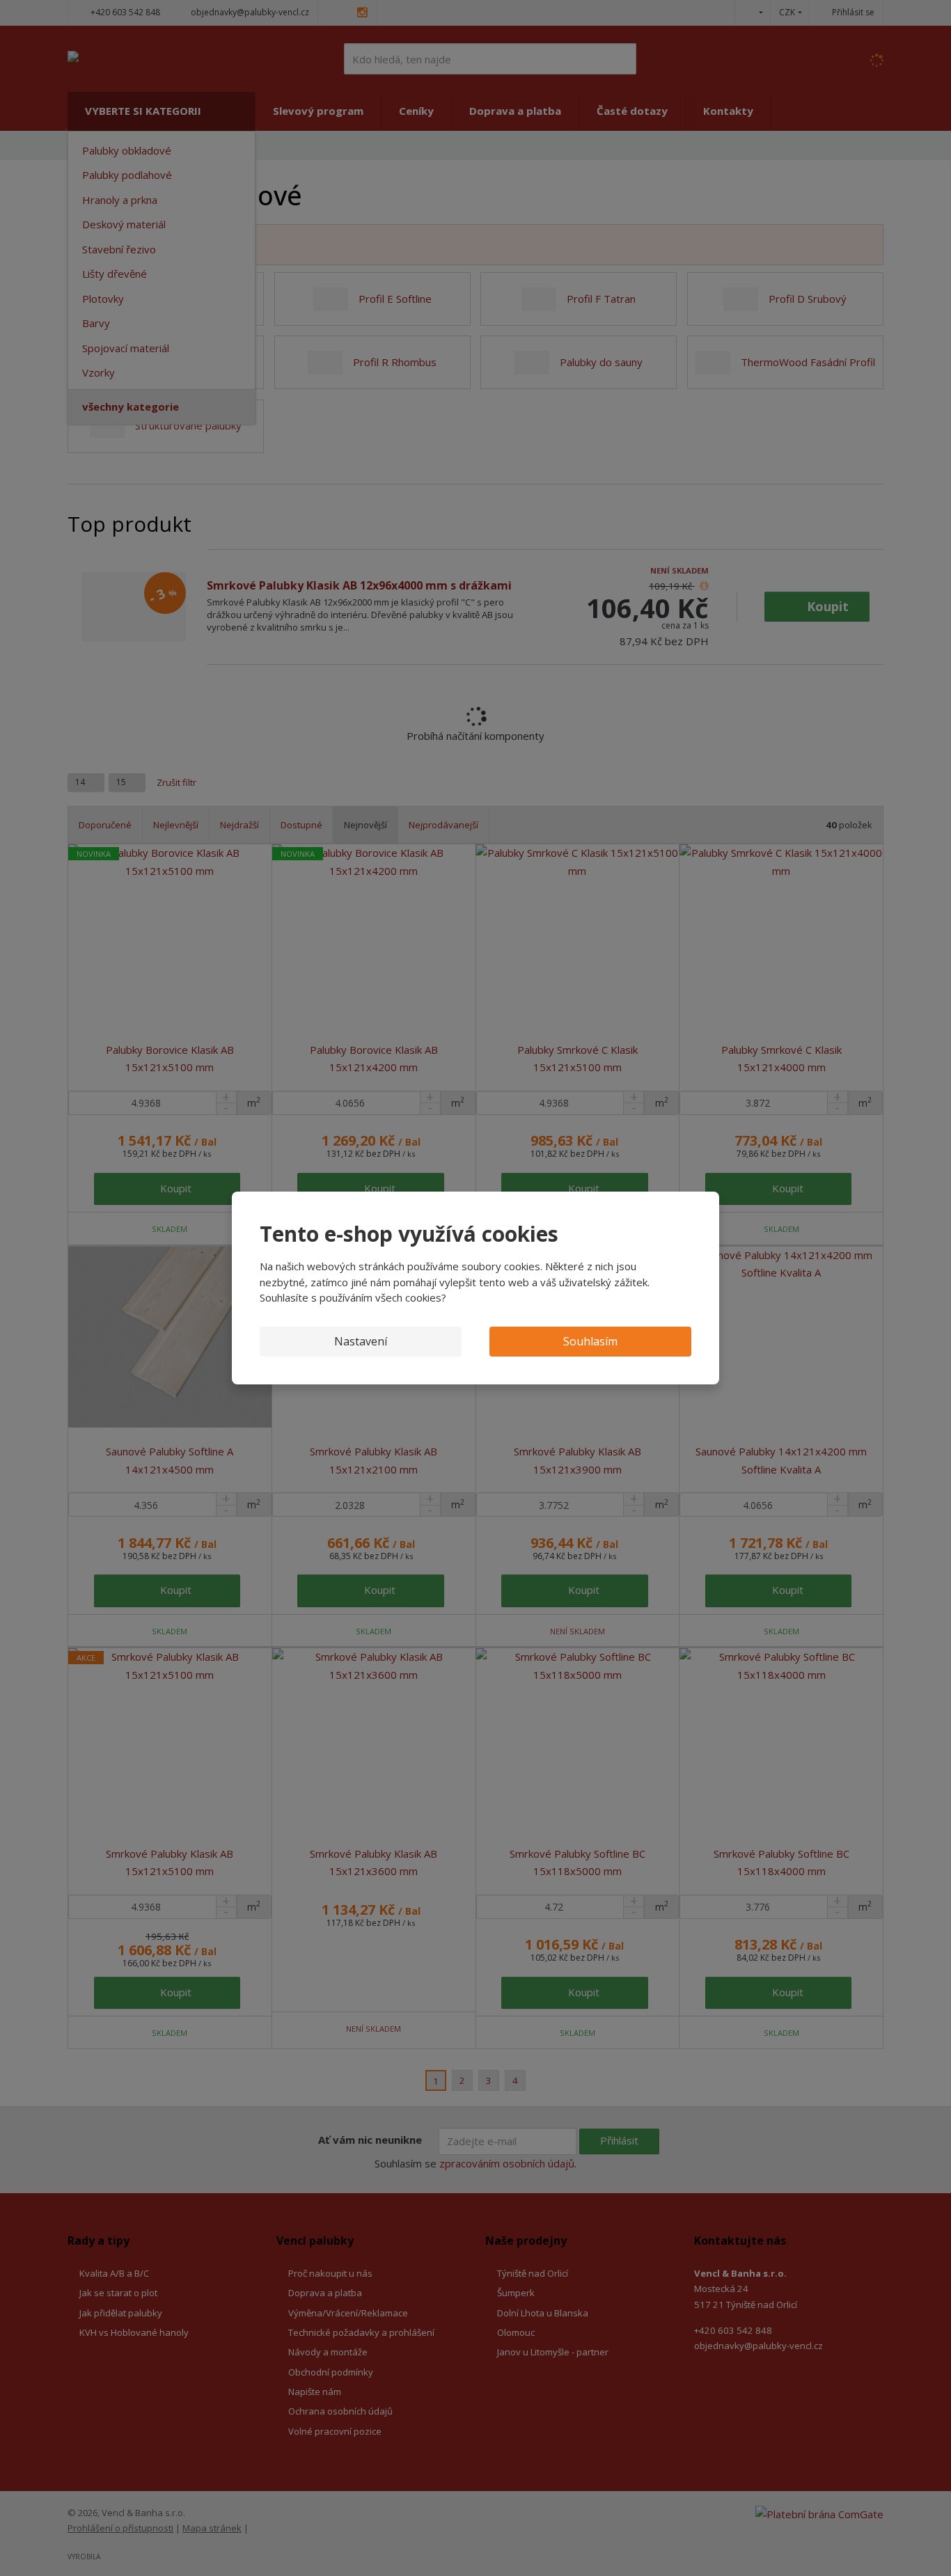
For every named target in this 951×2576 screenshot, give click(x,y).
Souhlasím (590, 1341)
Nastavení (361, 1341)
